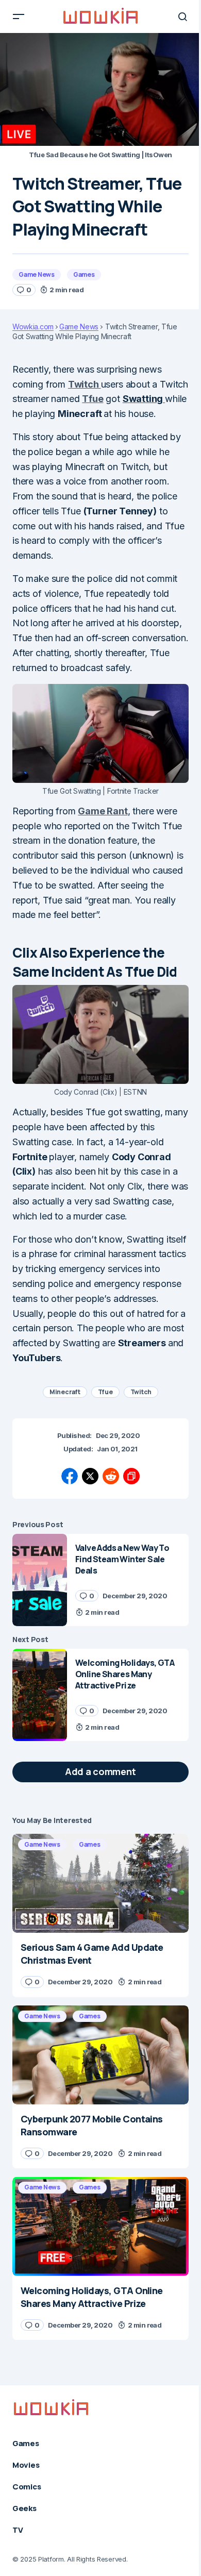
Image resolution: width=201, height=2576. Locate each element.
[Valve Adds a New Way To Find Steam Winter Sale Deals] (40, 1580)
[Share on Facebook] (70, 1476)
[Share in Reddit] (111, 1476)
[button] (19, 16)
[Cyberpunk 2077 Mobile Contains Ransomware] (100, 2055)
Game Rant (103, 811)
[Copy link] (131, 1476)
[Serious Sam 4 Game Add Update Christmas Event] (100, 1883)
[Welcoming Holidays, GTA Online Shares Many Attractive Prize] (40, 1695)
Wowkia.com (33, 327)
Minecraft (65, 1392)
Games (84, 274)
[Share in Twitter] (90, 1476)
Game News (37, 274)
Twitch (85, 384)
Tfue (93, 399)
